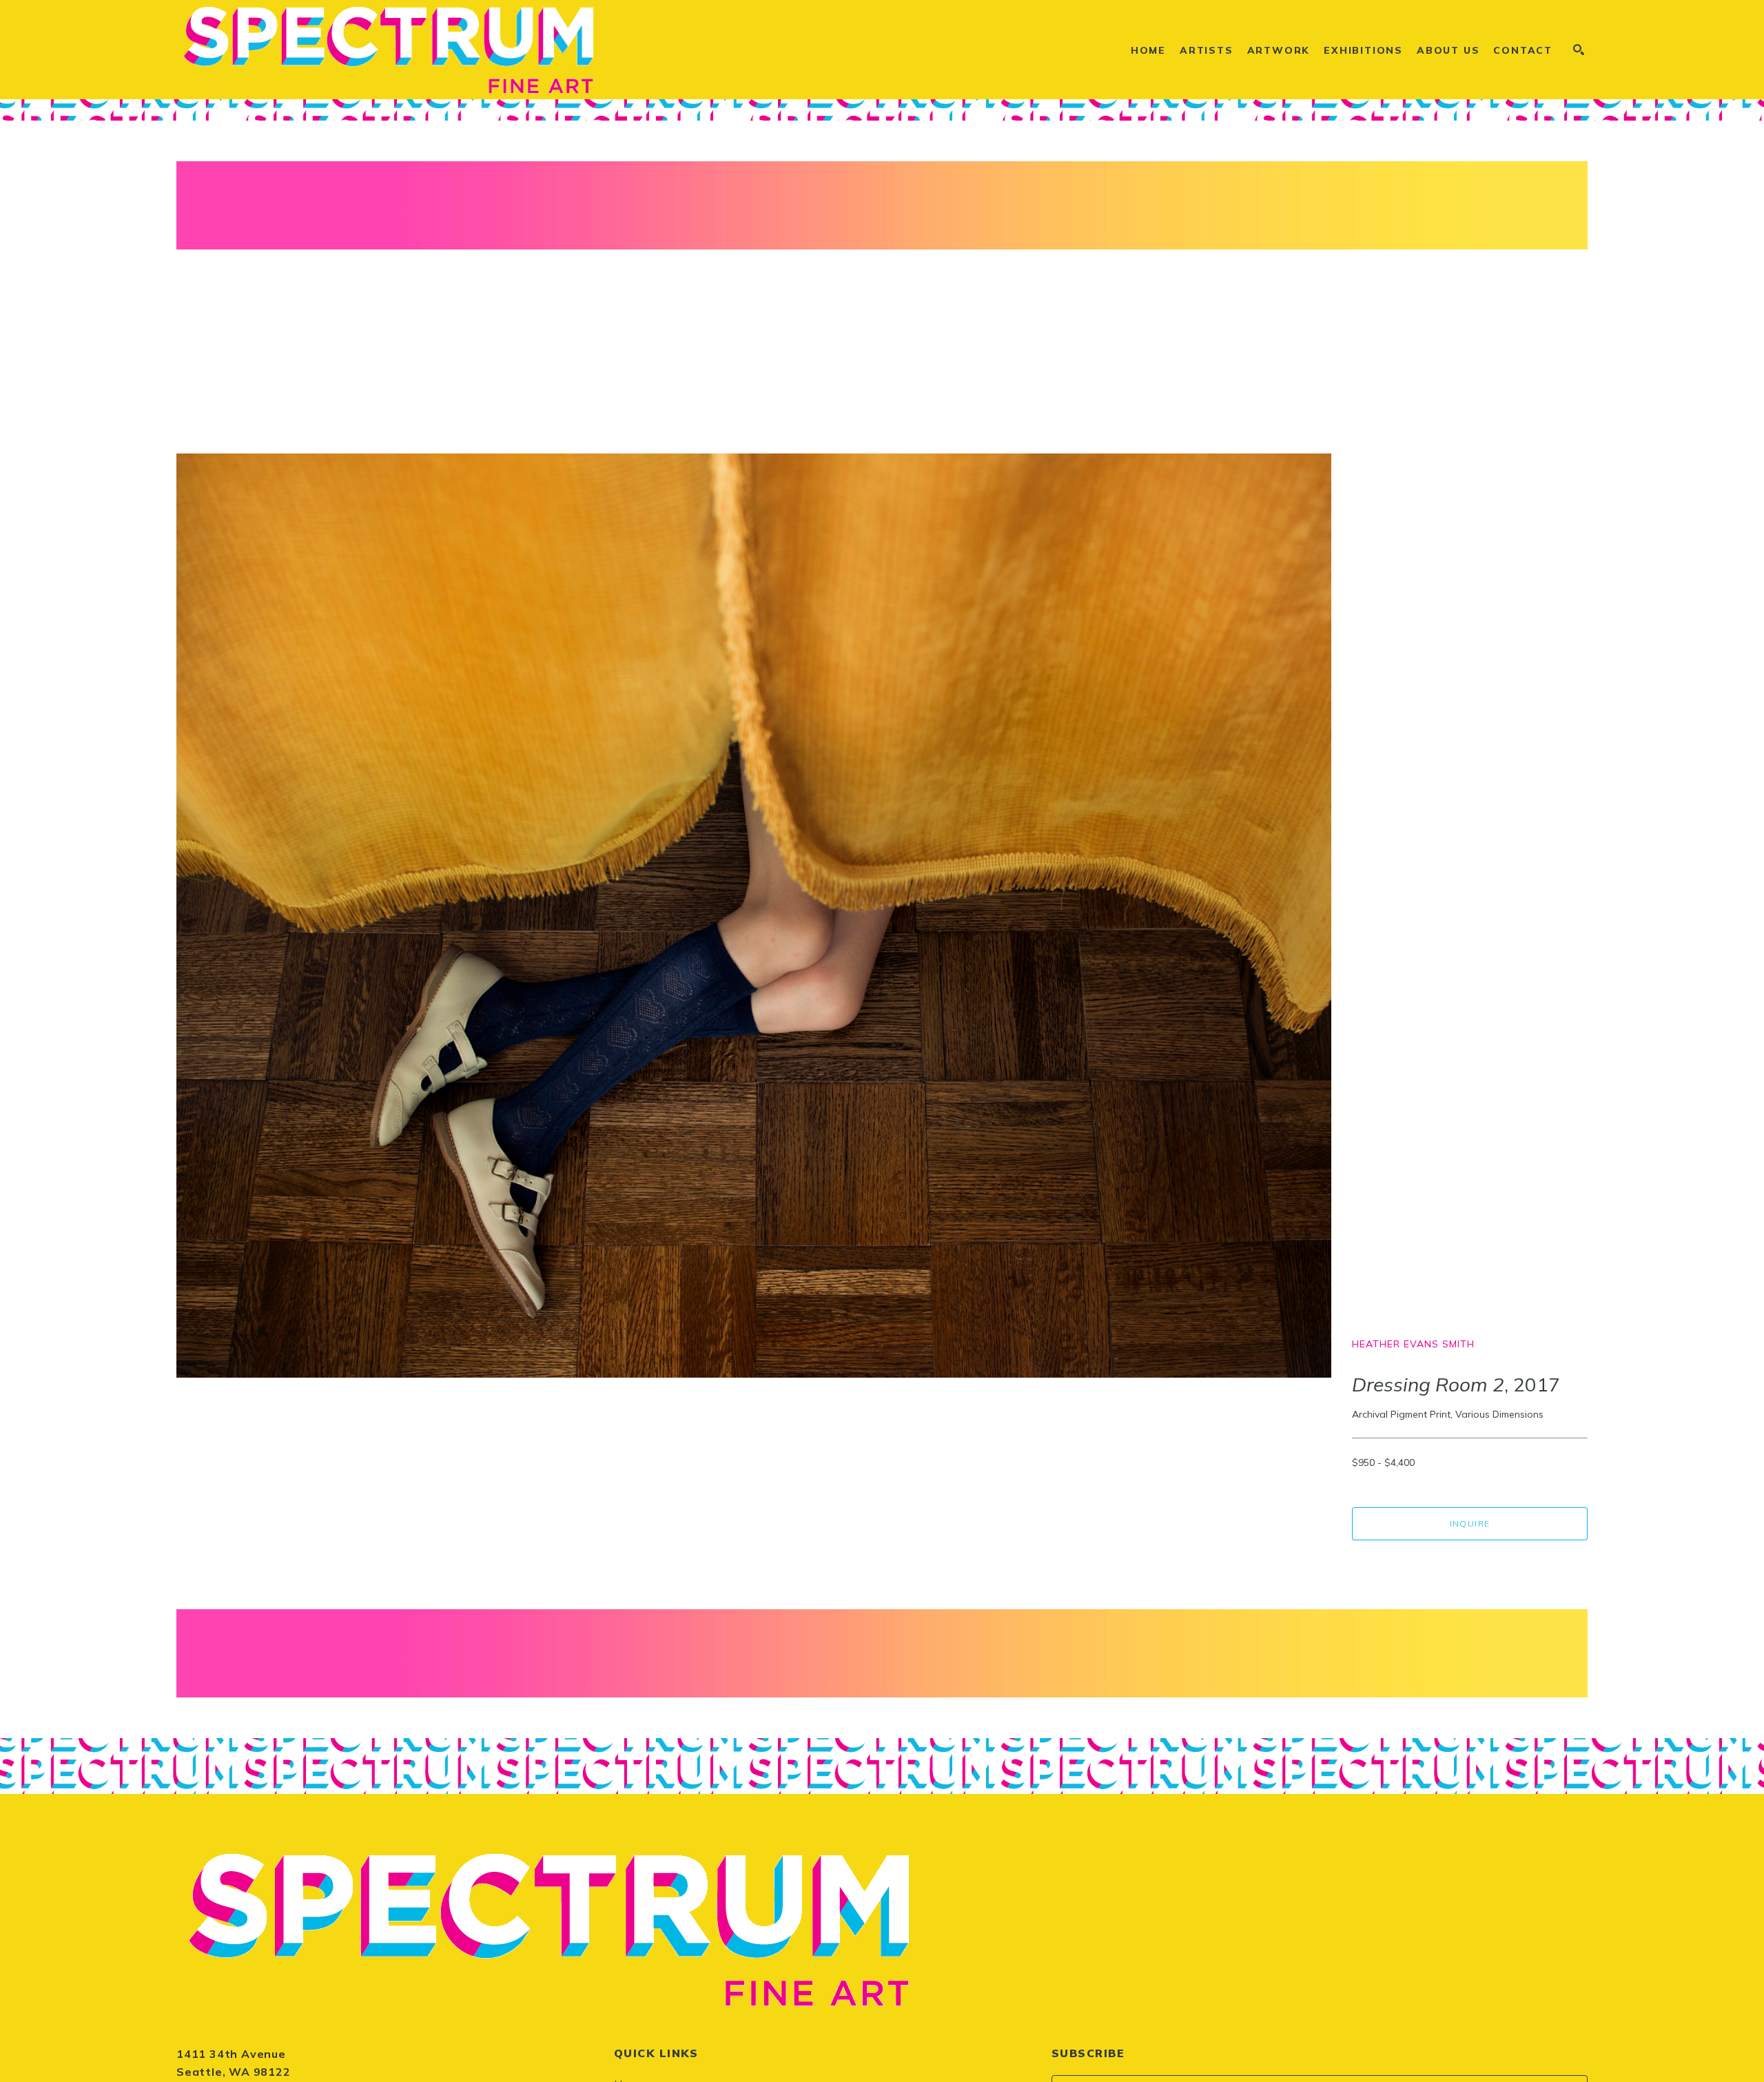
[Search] (1579, 50)
